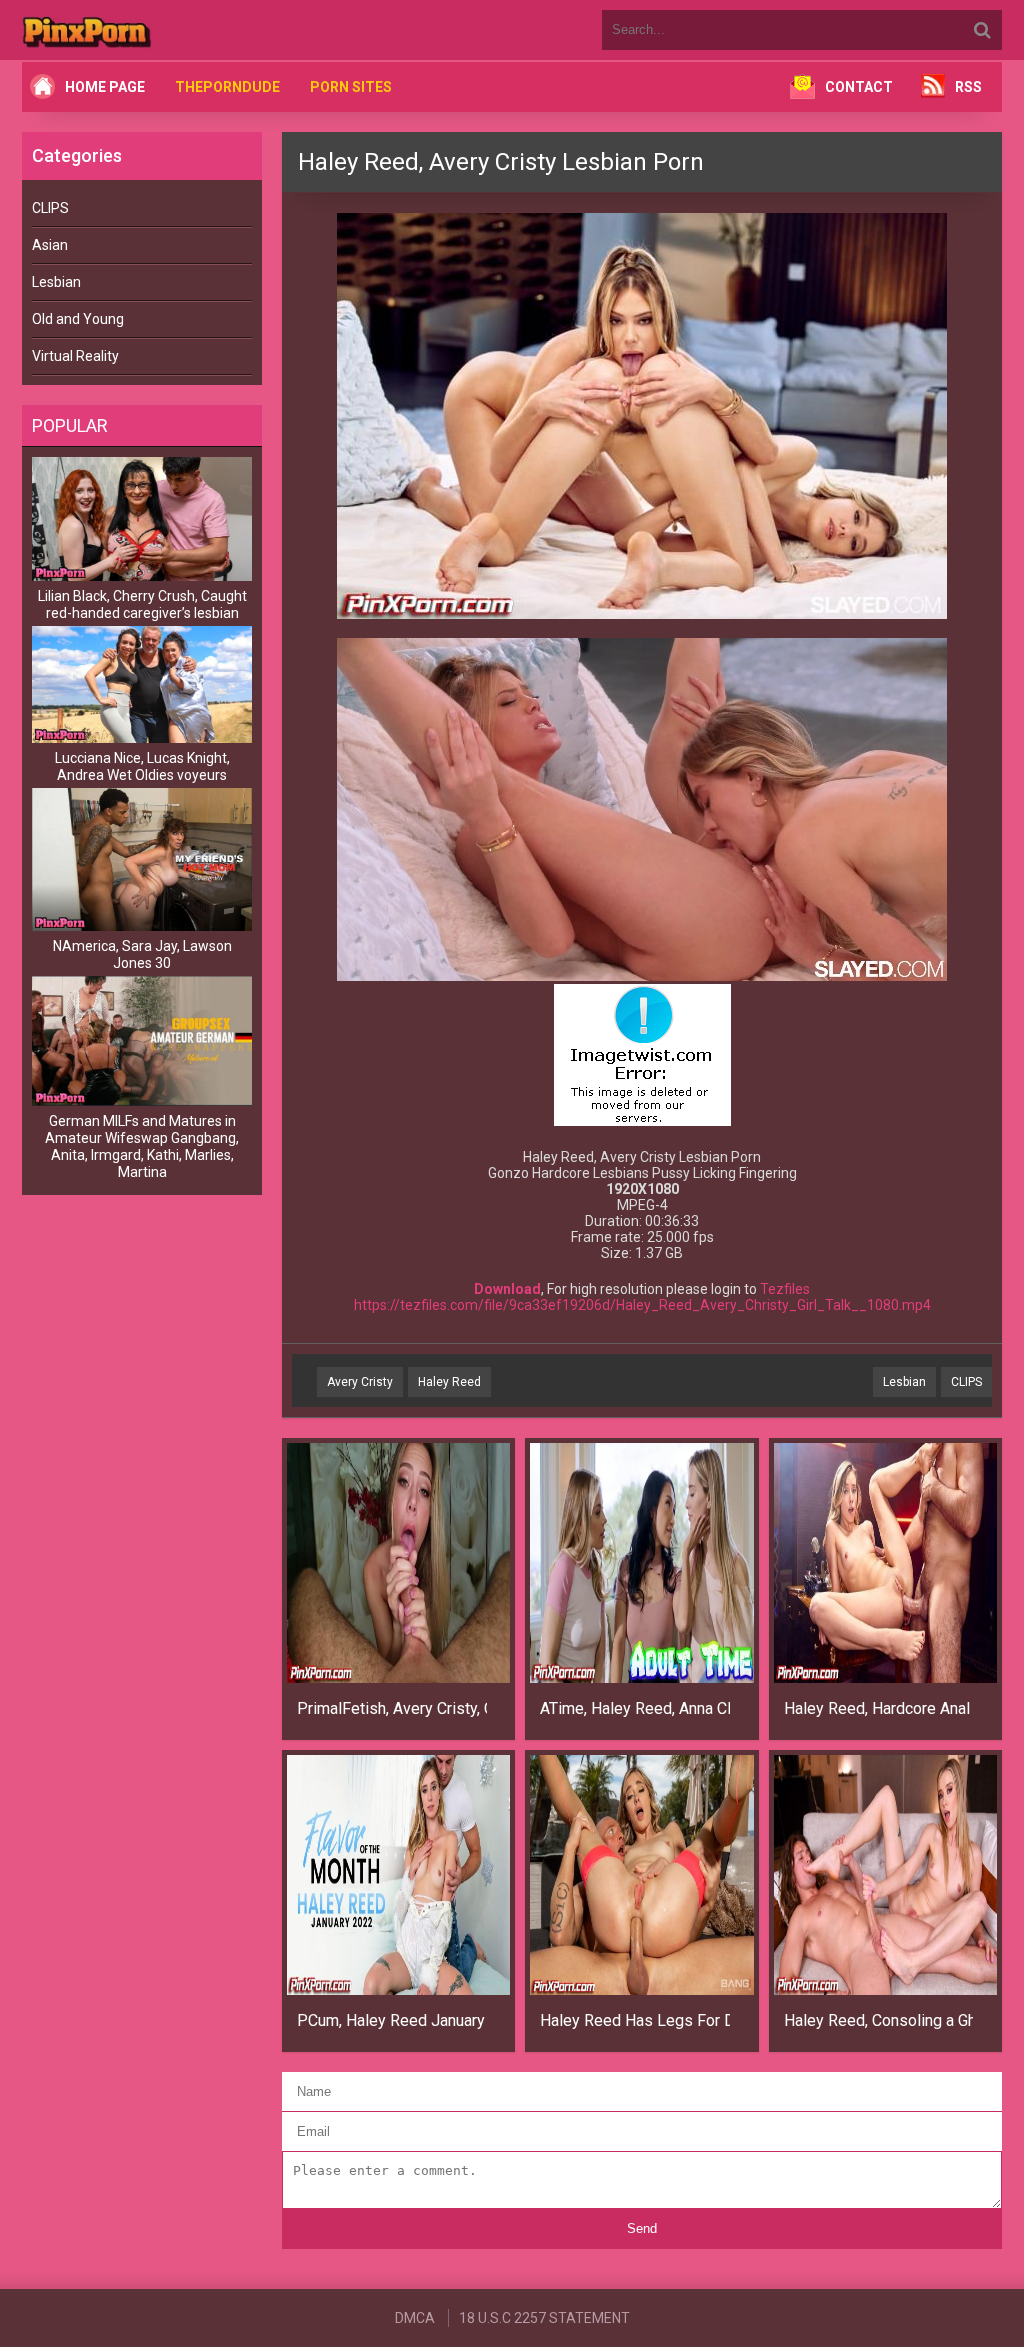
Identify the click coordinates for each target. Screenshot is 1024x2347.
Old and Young (78, 319)
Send (642, 2228)
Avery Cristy (360, 1382)
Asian (50, 245)
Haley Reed (449, 1382)
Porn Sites (351, 87)
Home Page (105, 87)
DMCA (415, 2318)
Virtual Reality (75, 356)
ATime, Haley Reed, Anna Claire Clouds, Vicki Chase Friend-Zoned (635, 1708)
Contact (859, 87)
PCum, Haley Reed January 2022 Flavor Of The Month (392, 2020)
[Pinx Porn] (142, 30)
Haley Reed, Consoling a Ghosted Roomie (879, 2020)
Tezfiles (785, 1289)
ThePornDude (227, 87)
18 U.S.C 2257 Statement (544, 2318)
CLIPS (50, 208)
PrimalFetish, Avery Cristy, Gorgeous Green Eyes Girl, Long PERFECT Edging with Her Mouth (392, 1708)
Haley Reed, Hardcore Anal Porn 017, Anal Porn (879, 1708)
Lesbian (56, 282)
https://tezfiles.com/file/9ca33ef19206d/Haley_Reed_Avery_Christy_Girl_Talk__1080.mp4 (642, 1305)
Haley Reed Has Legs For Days (635, 2020)
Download (507, 1289)
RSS (968, 87)
